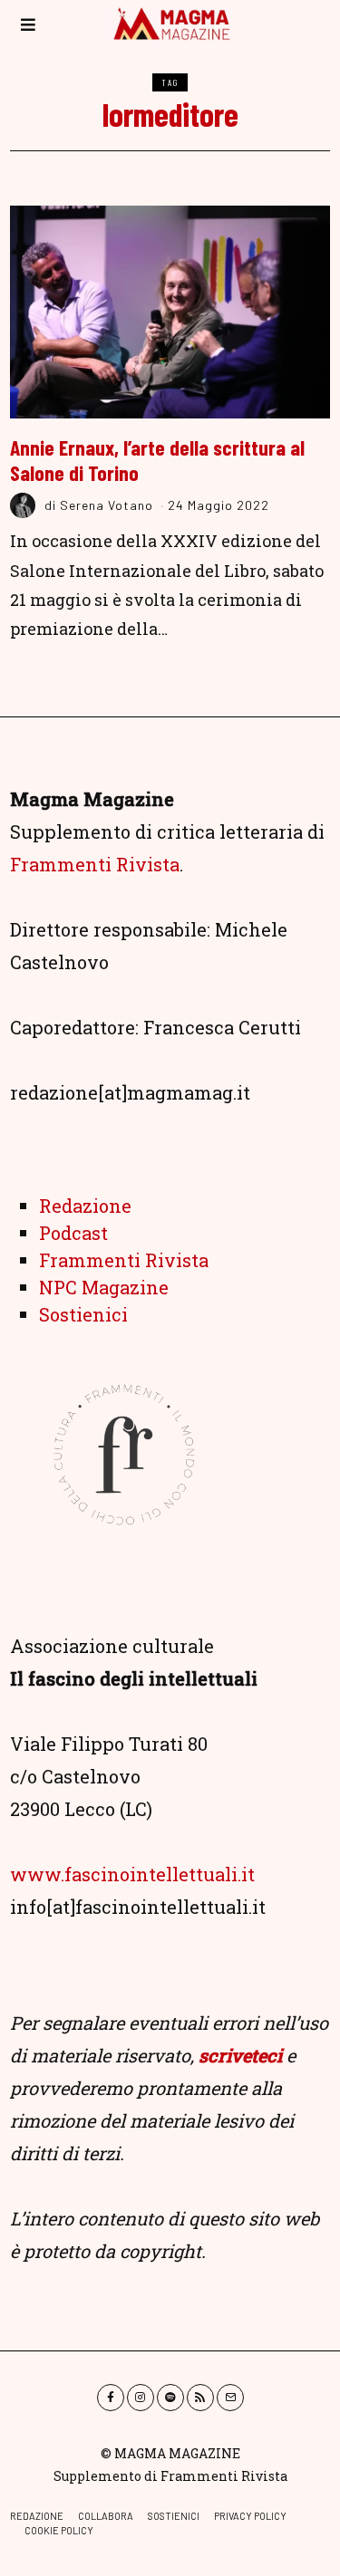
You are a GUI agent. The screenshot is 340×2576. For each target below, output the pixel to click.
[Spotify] (170, 2398)
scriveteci (240, 2055)
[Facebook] (111, 2398)
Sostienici (83, 1314)
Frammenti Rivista (95, 864)
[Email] (230, 2398)
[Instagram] (141, 2398)
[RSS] (200, 2398)
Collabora (106, 2516)
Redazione (85, 1206)
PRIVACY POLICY (250, 2516)
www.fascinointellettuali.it (132, 1874)
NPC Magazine (104, 1287)
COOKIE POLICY (59, 2530)
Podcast (73, 1233)
